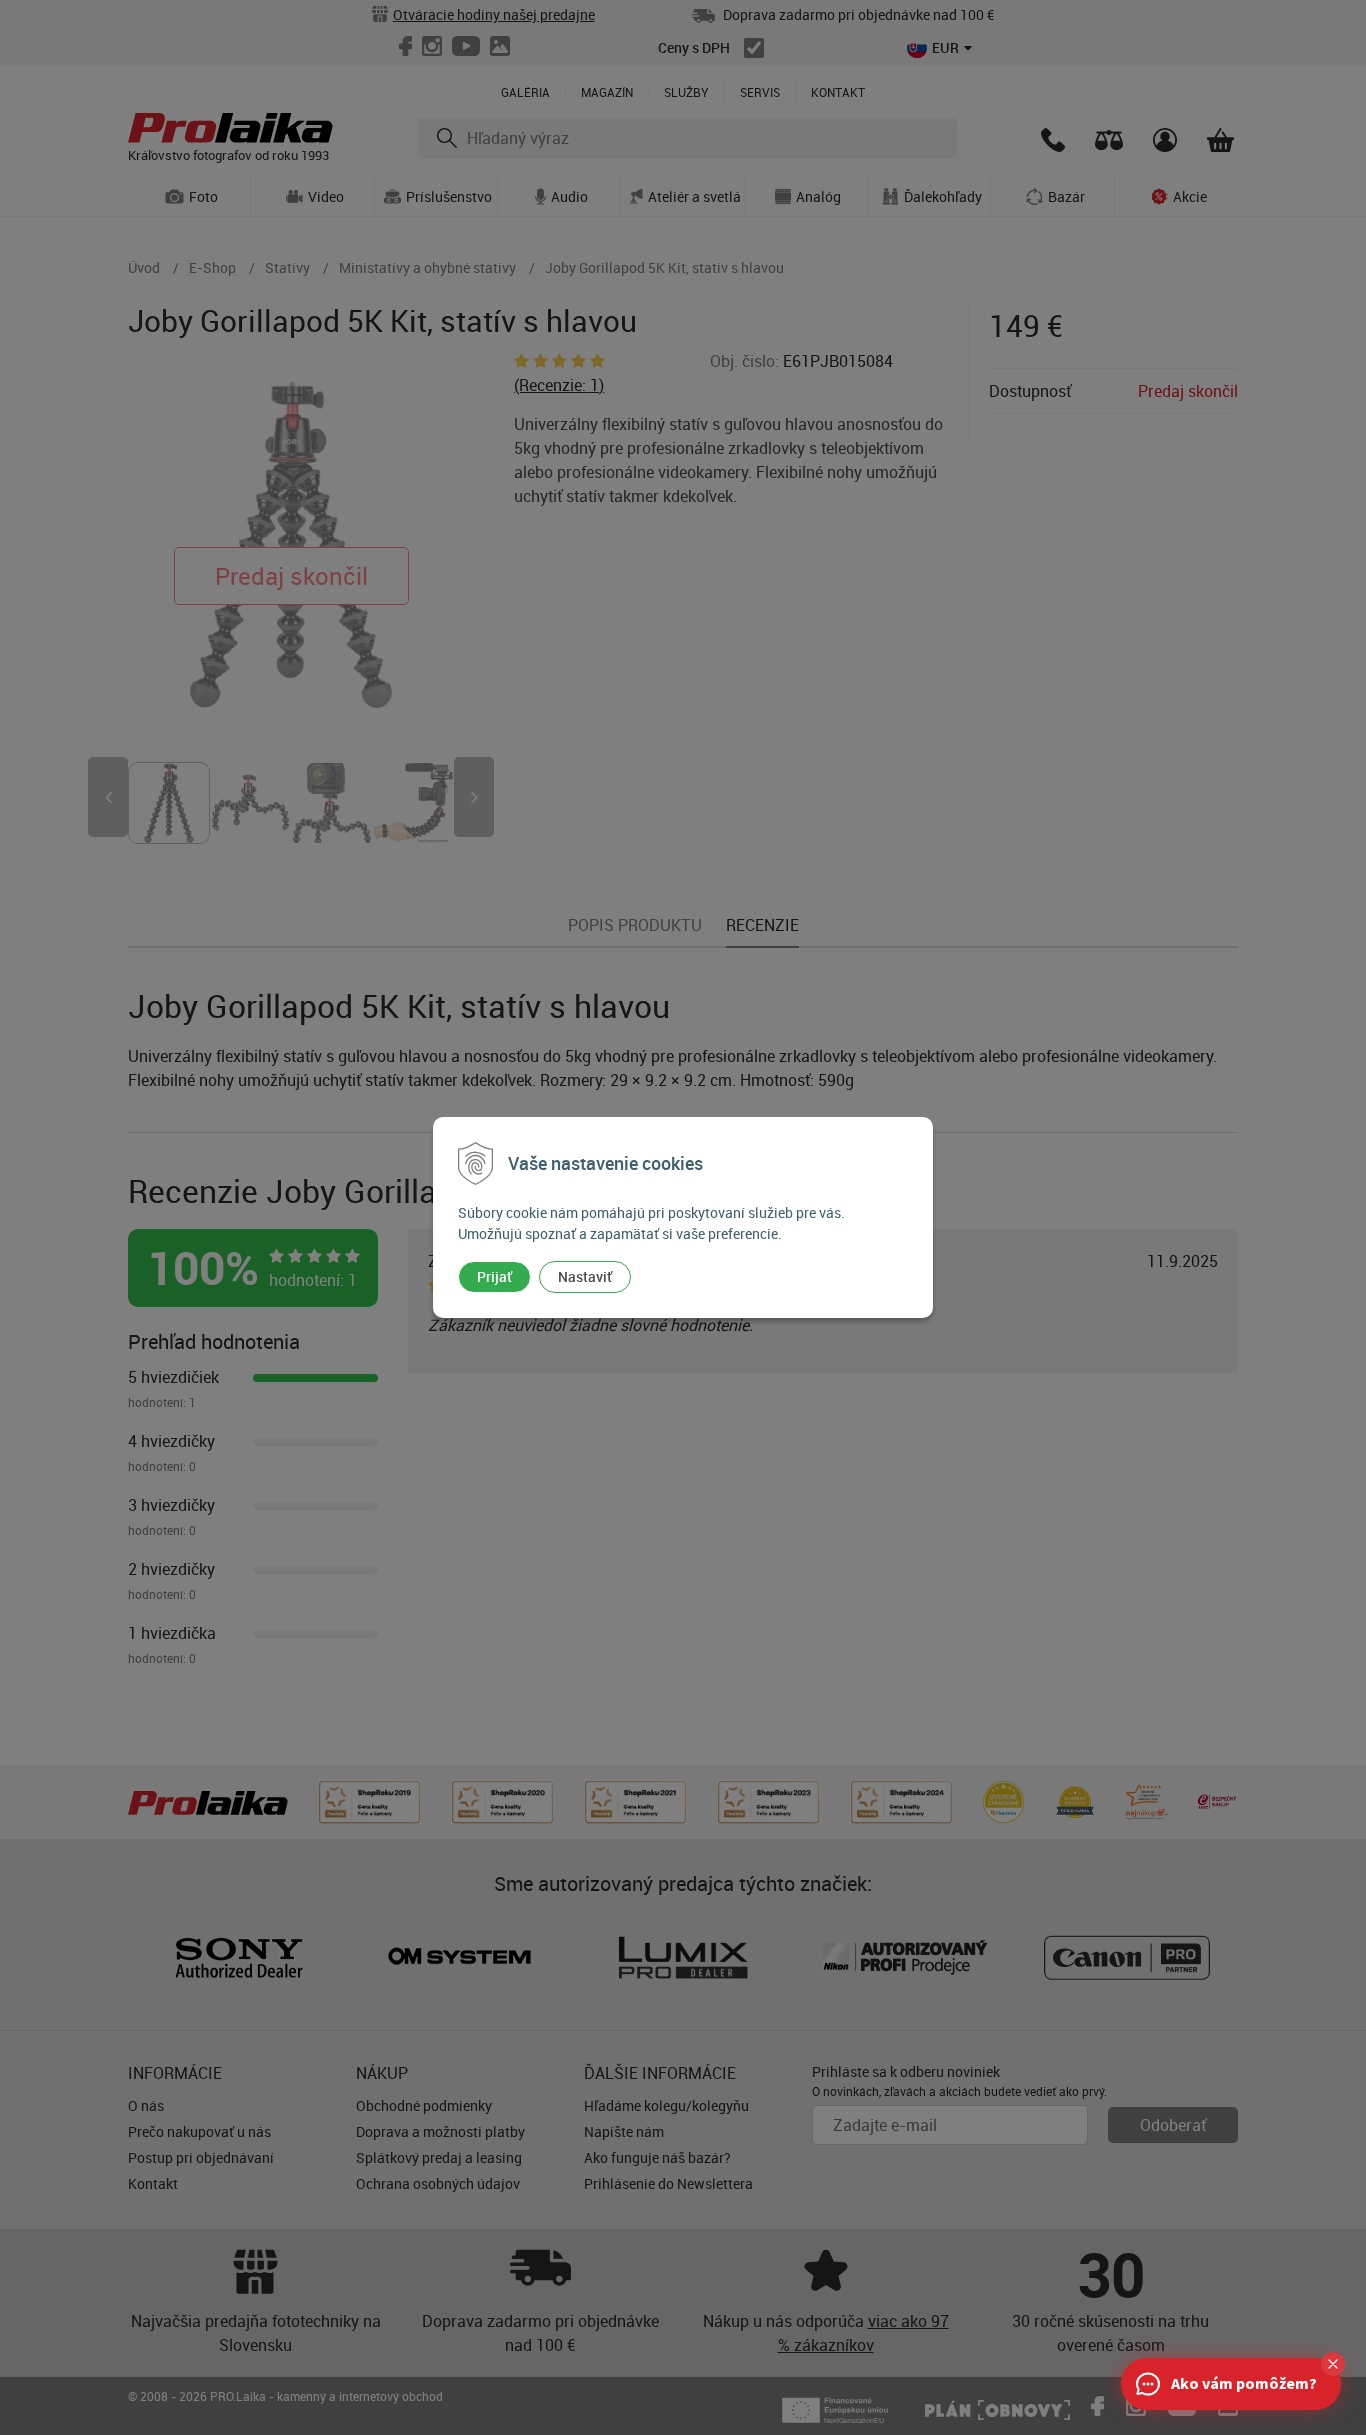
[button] (1333, 2364)
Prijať (494, 1276)
